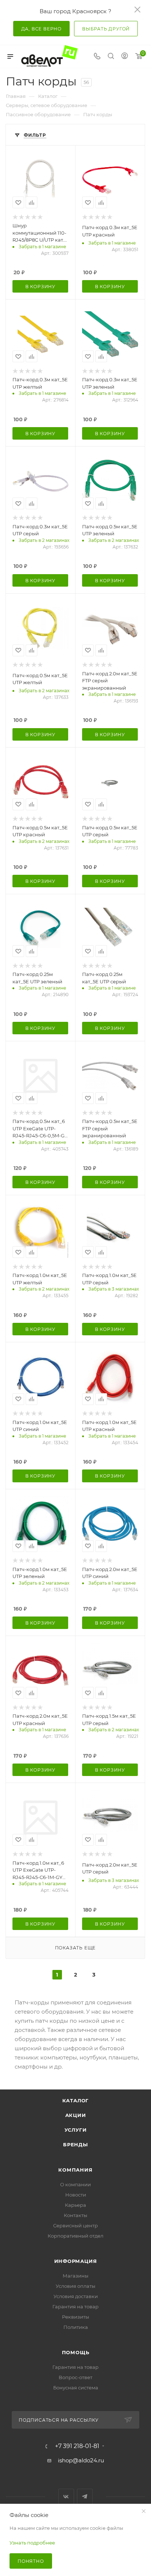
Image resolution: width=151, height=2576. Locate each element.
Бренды (75, 2144)
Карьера (75, 2205)
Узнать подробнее (32, 2543)
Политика (76, 2327)
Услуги (76, 2130)
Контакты (75, 2215)
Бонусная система (76, 2388)
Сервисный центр (75, 2225)
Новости (76, 2195)
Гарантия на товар (75, 2307)
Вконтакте (66, 2497)
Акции (76, 2115)
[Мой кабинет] (125, 57)
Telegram (85, 2497)
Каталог (76, 2100)
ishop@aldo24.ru (81, 2460)
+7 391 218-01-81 (77, 2446)
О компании (75, 2184)
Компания (75, 2170)
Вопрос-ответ (75, 2377)
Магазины (75, 2276)
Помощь (76, 2352)
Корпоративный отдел (75, 2236)
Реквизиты (75, 2317)
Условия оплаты (75, 2286)
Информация (76, 2261)
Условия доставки (76, 2296)
